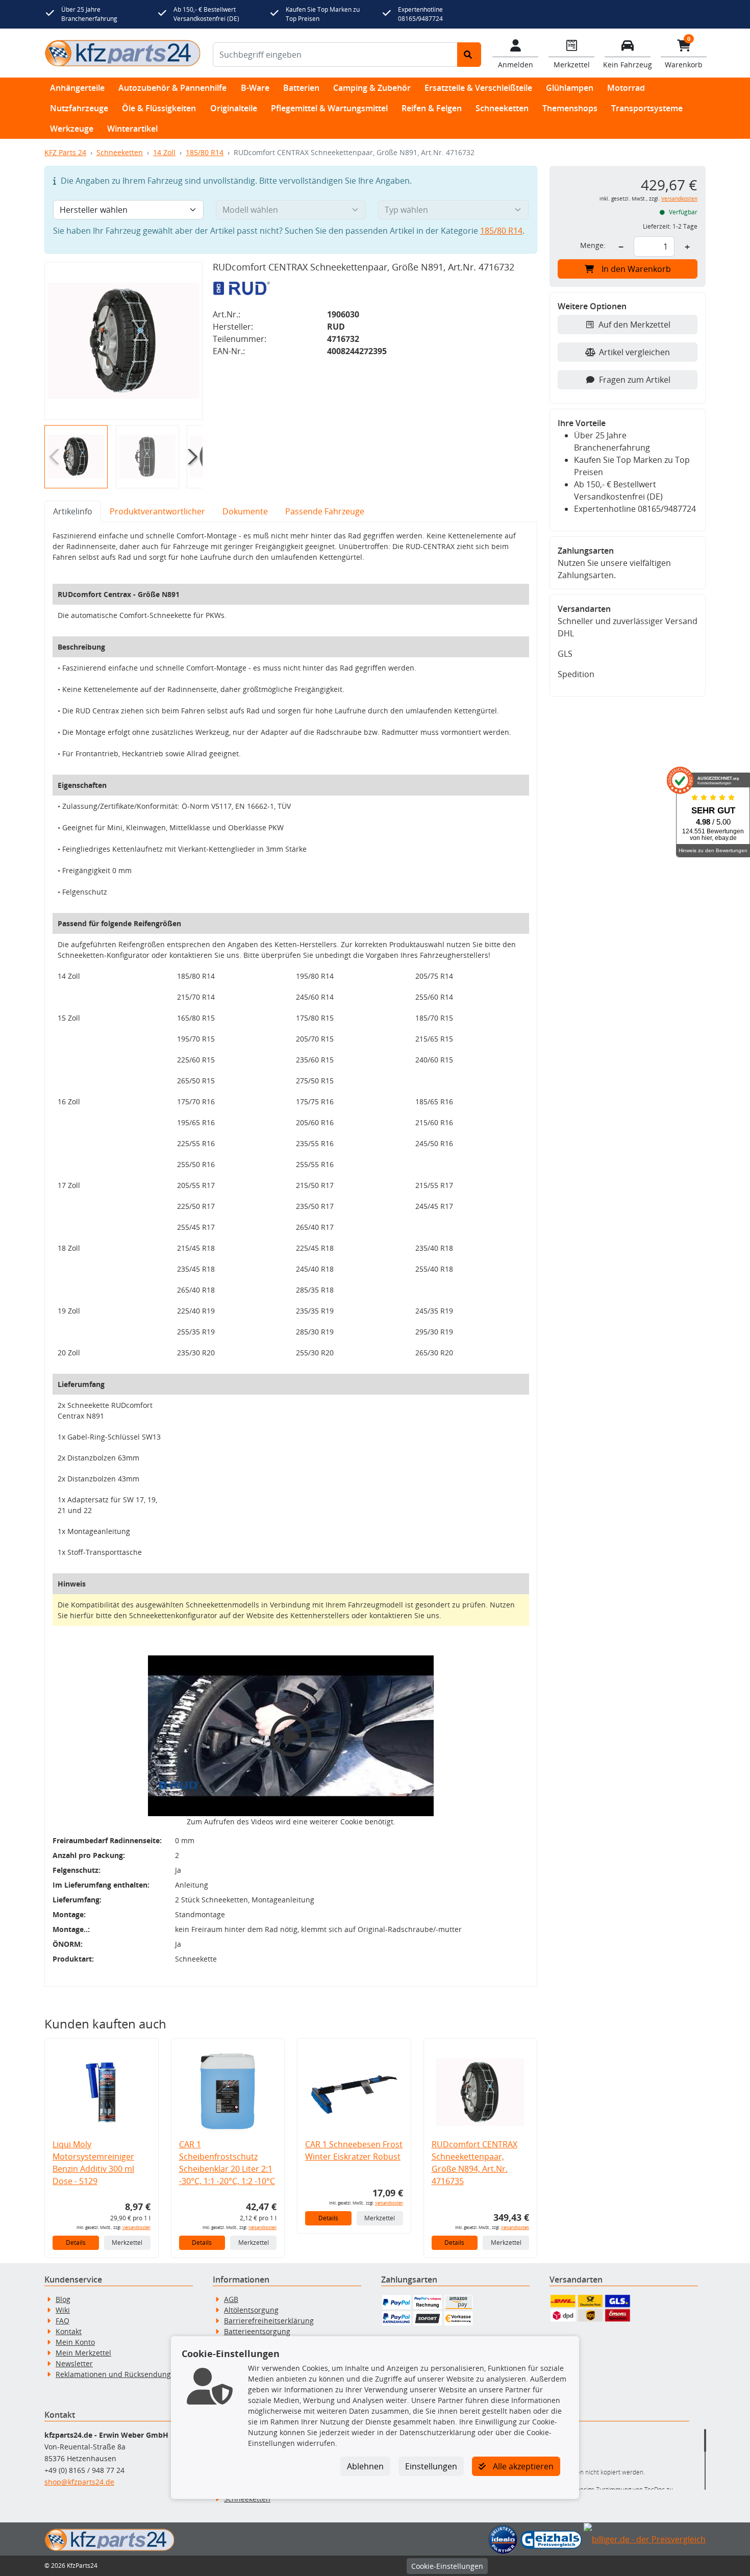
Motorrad (626, 88)
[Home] (122, 53)
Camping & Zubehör (372, 88)
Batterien (301, 88)
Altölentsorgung (251, 2310)
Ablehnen (365, 2466)
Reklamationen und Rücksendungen (118, 2374)
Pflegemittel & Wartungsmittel (329, 108)
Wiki (63, 2310)
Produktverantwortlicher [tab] (157, 511)
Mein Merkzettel (83, 2353)
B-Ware (255, 88)
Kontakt (69, 2331)
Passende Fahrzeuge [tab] (325, 511)
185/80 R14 (205, 152)
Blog (63, 2299)
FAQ (62, 2321)
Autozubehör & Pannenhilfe (172, 88)
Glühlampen (570, 88)
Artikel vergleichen (634, 352)
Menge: (593, 245)
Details (76, 2243)
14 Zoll (164, 152)
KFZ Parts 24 (65, 152)
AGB (231, 2299)
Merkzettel (127, 2243)
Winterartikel (132, 129)
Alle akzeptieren (522, 2466)
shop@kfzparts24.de (79, 2482)
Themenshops (570, 108)
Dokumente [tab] (245, 511)
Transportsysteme (647, 108)
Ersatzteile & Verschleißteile (478, 88)
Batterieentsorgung (257, 2331)
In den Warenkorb (636, 269)
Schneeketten (502, 108)
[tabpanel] (291, 1254)
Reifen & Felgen (432, 108)
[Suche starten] (469, 55)
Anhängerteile (77, 88)
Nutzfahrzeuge (79, 108)
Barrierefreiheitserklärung (269, 2321)
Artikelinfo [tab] (73, 511)
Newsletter (74, 2363)
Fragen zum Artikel (635, 380)
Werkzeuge (72, 129)
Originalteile (234, 108)
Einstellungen (431, 2466)
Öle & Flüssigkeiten (159, 108)
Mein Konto (75, 2342)
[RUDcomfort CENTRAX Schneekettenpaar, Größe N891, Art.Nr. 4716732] (123, 341)
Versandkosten (136, 2227)
